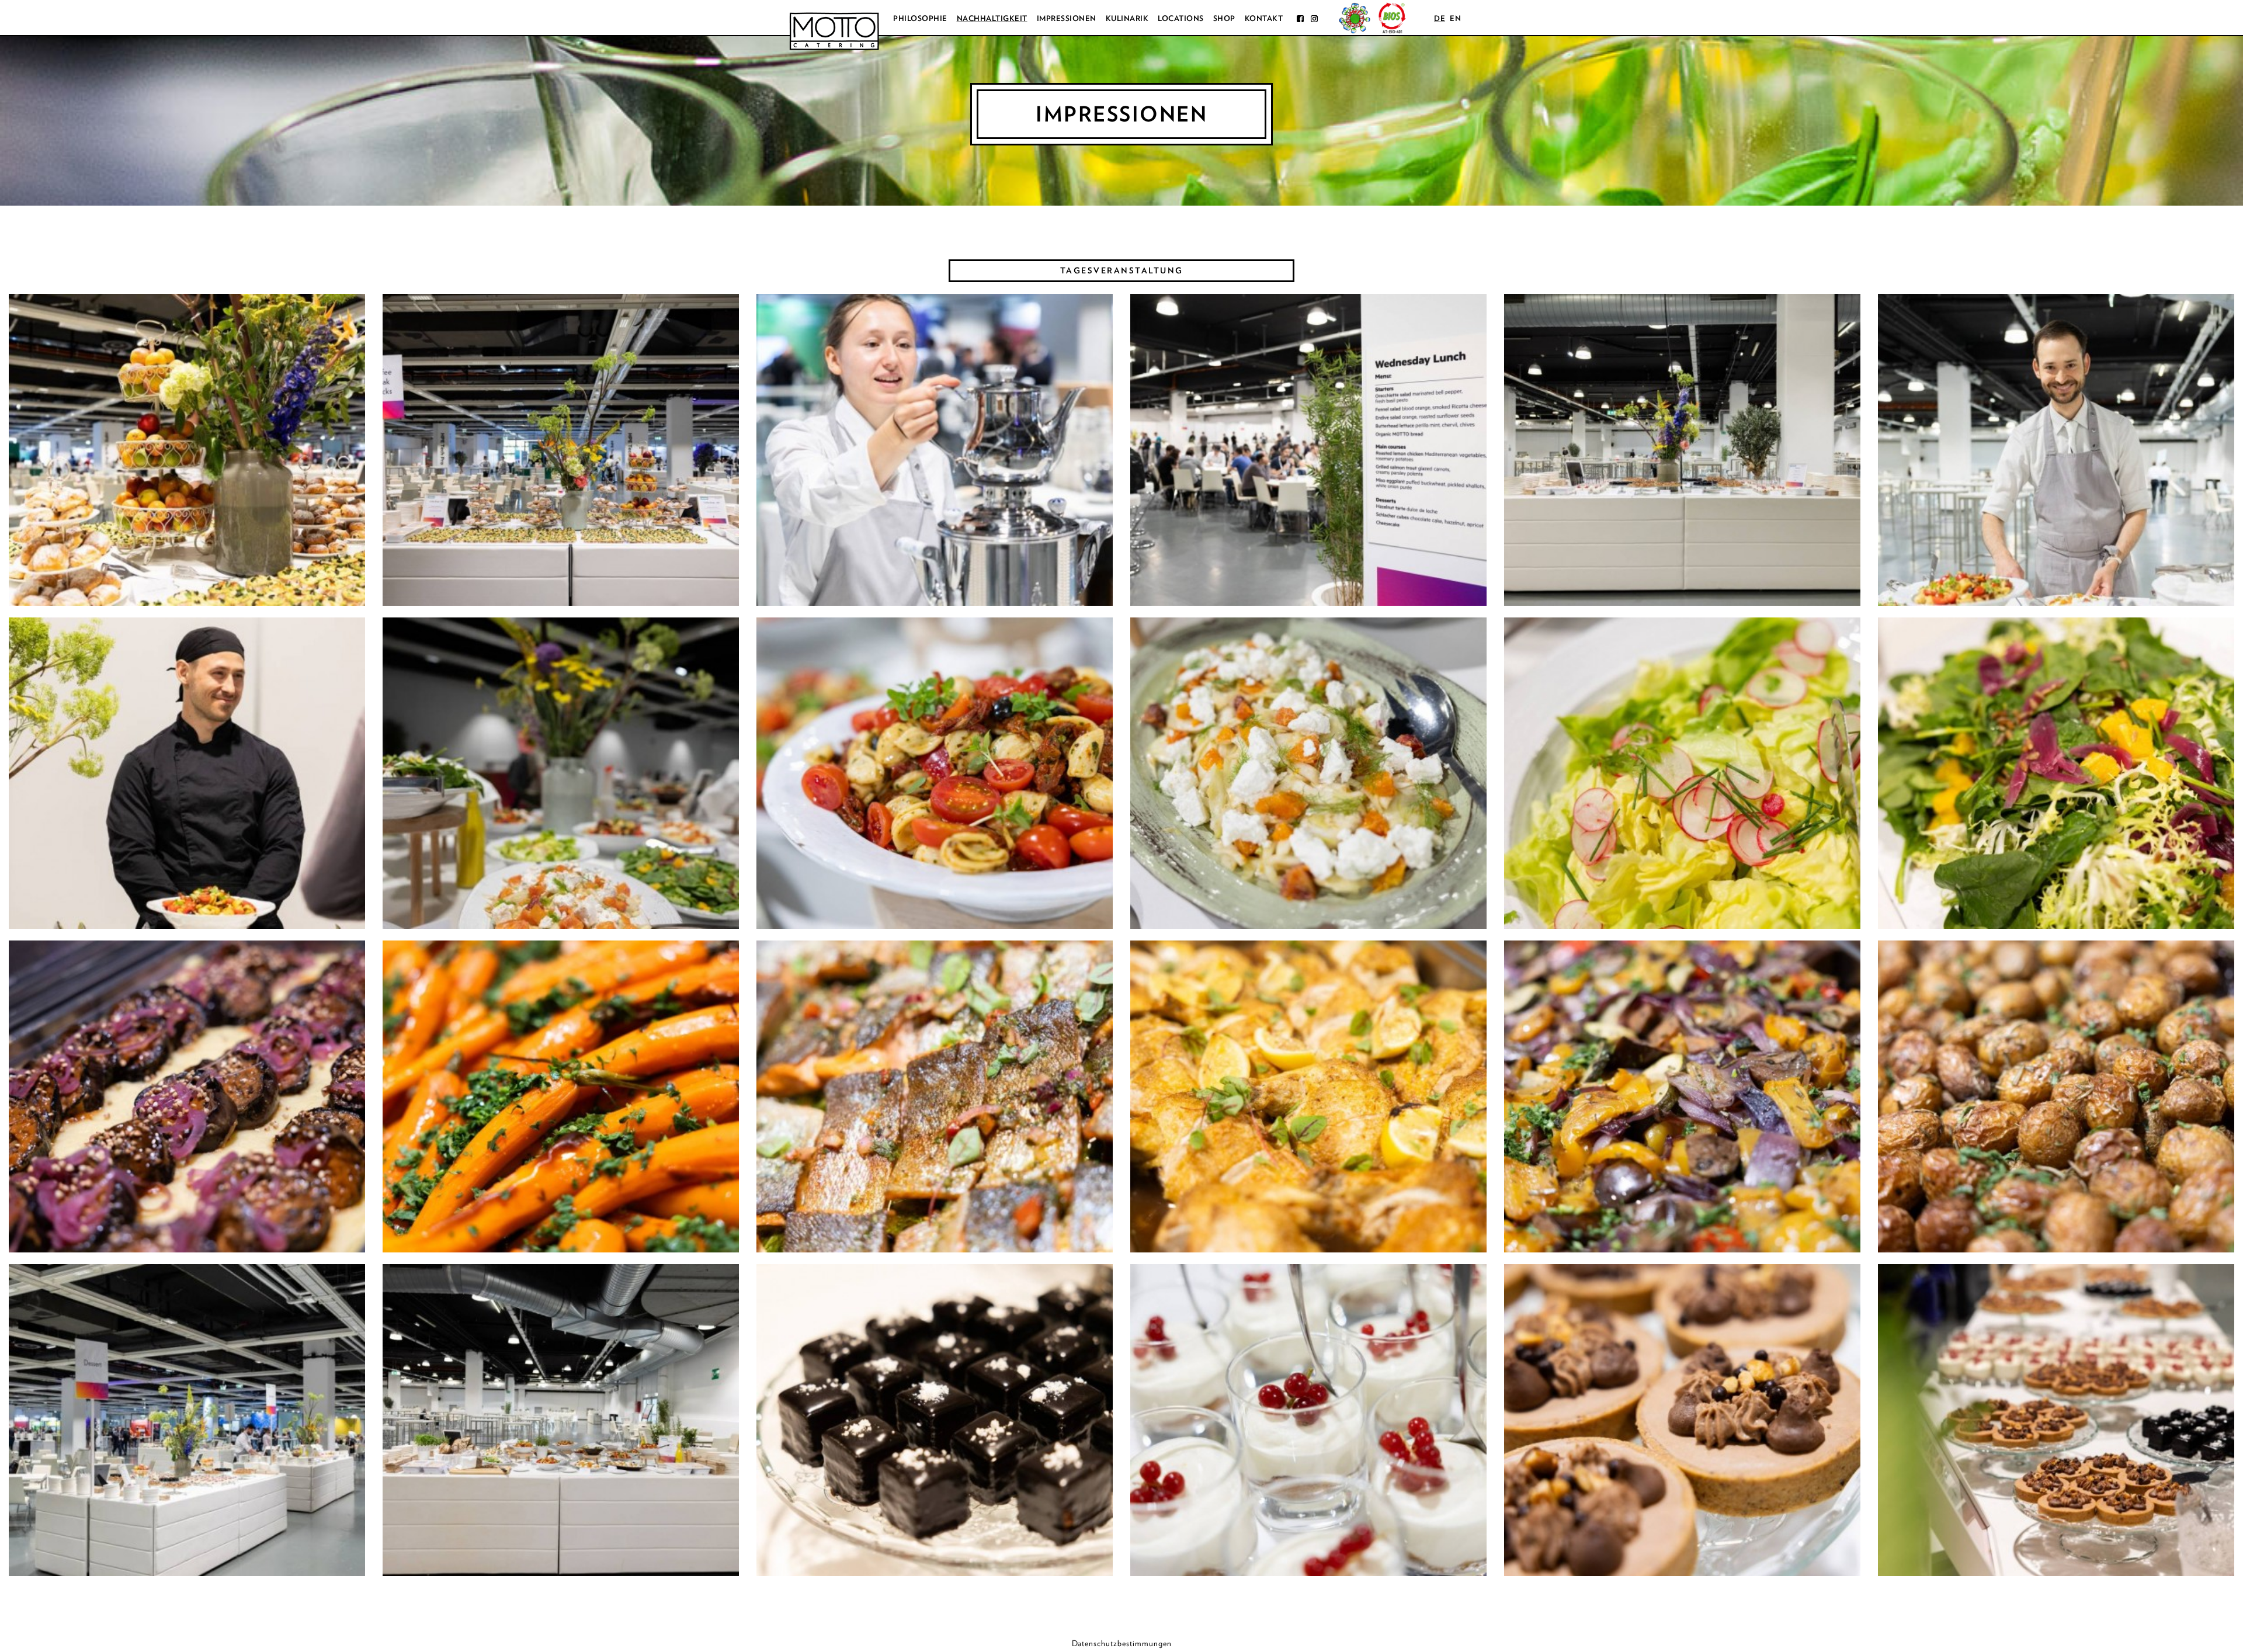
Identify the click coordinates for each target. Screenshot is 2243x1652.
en (1455, 18)
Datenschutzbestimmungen (1122, 1643)
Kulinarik (1127, 18)
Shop (1224, 18)
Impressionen (1067, 18)
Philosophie (920, 18)
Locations (1181, 18)
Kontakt (1264, 18)
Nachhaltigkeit (992, 18)
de (1440, 18)
